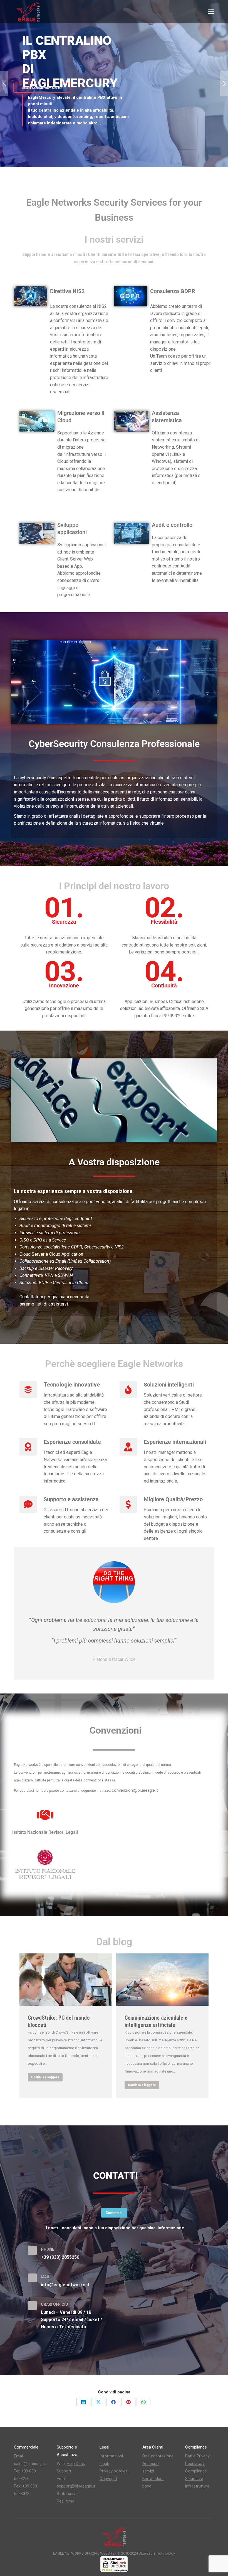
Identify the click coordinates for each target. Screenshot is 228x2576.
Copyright (108, 2479)
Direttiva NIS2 (67, 291)
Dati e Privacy (197, 2456)
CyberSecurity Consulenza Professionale (114, 744)
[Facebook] (113, 2402)
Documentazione (158, 2456)
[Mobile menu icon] (211, 12)
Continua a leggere (45, 2077)
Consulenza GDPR (173, 291)
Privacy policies (114, 2471)
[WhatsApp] (143, 2402)
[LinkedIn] (83, 2402)
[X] (98, 2402)
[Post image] (66, 1980)
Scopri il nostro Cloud (54, 129)
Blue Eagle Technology (157, 2553)
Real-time (65, 2501)
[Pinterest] (128, 2402)
